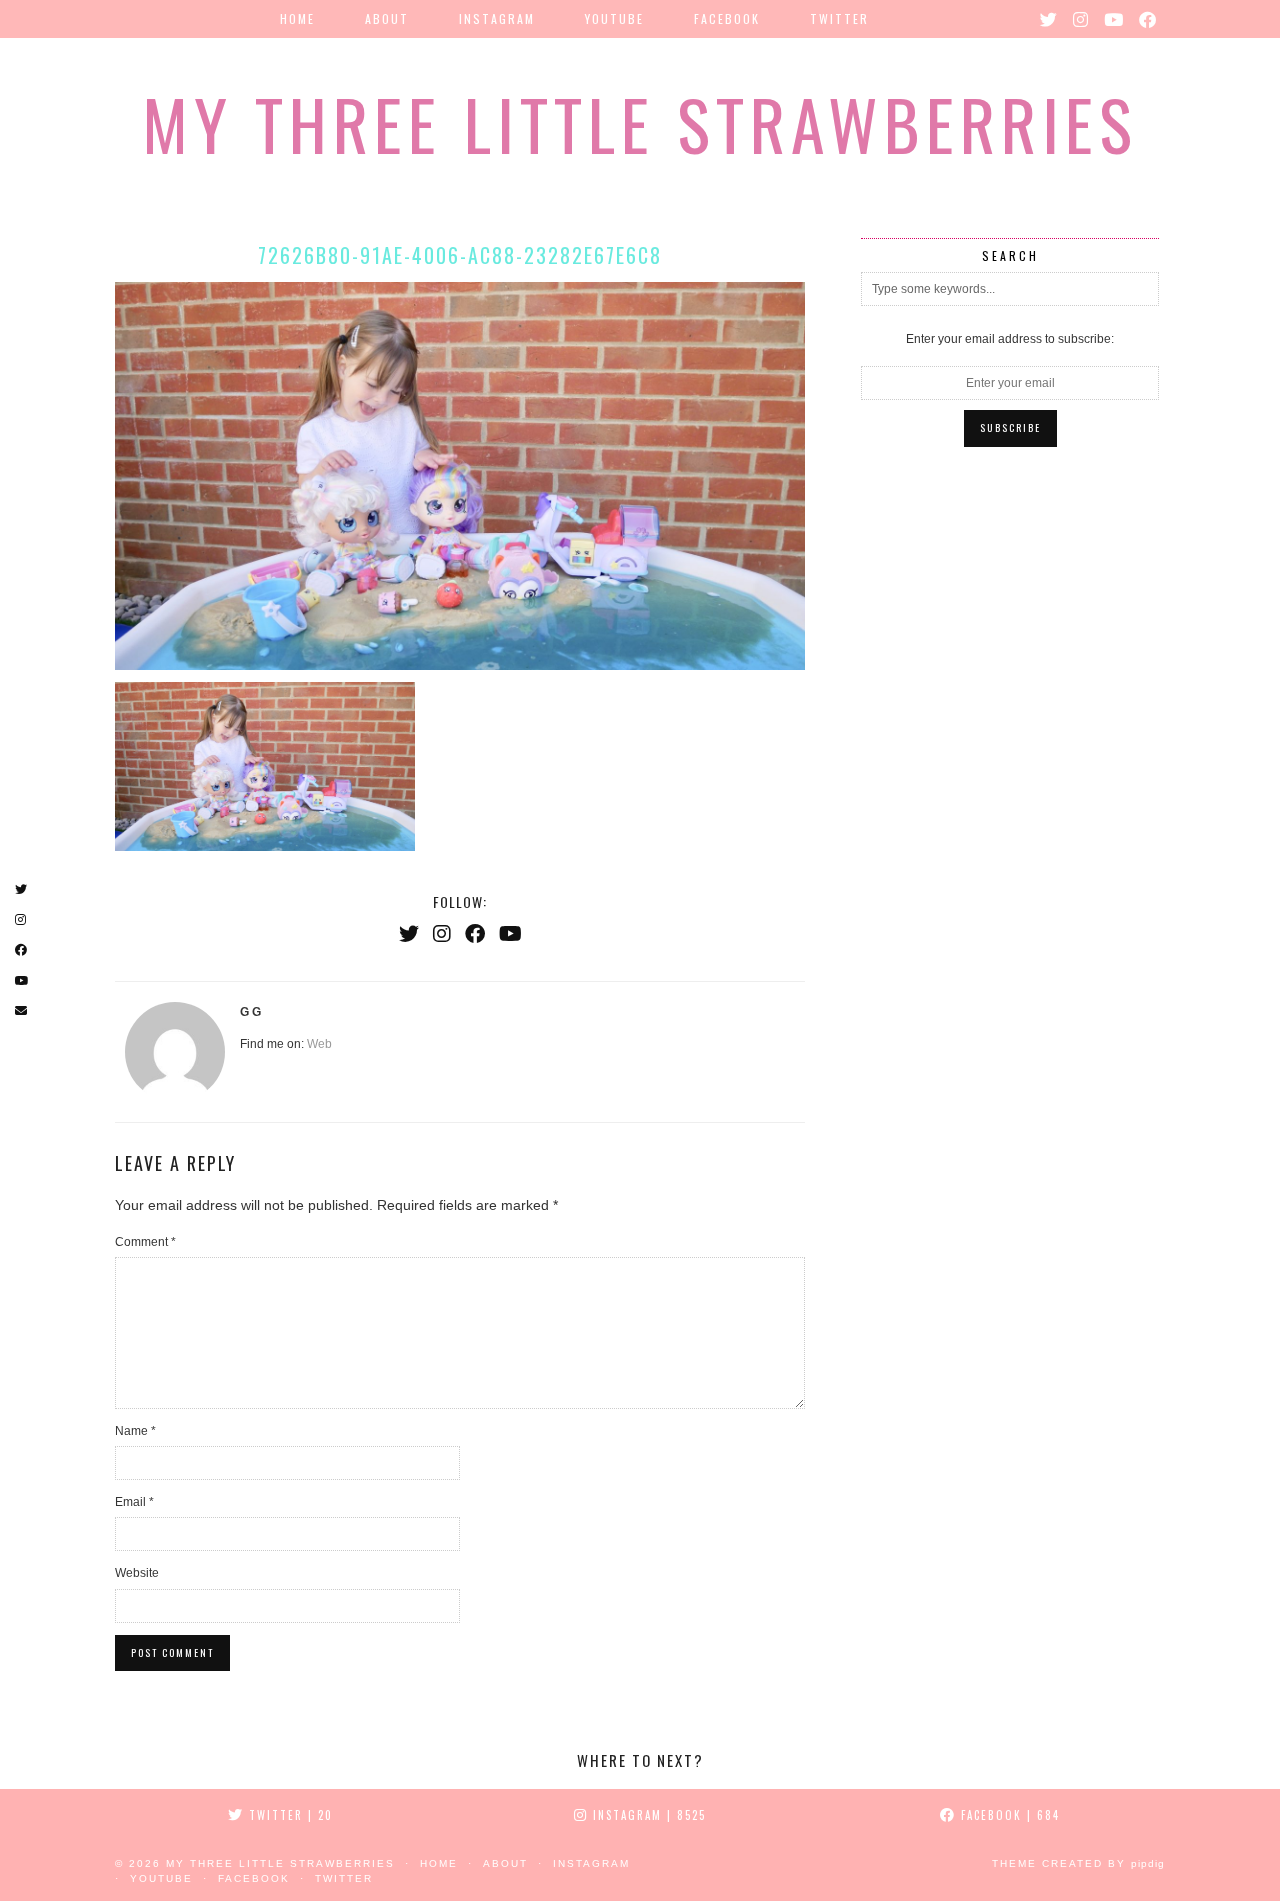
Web (319, 1044)
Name (135, 1431)
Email (134, 1502)
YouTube (614, 18)
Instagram (497, 18)
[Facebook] (1148, 19)
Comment (145, 1242)
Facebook (727, 18)
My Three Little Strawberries (640, 123)
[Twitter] (1049, 19)
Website (137, 1573)
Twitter (839, 18)
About (387, 18)
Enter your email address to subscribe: (1010, 339)
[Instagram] (1081, 19)
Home (297, 18)
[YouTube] (1114, 19)
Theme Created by (1078, 1863)
